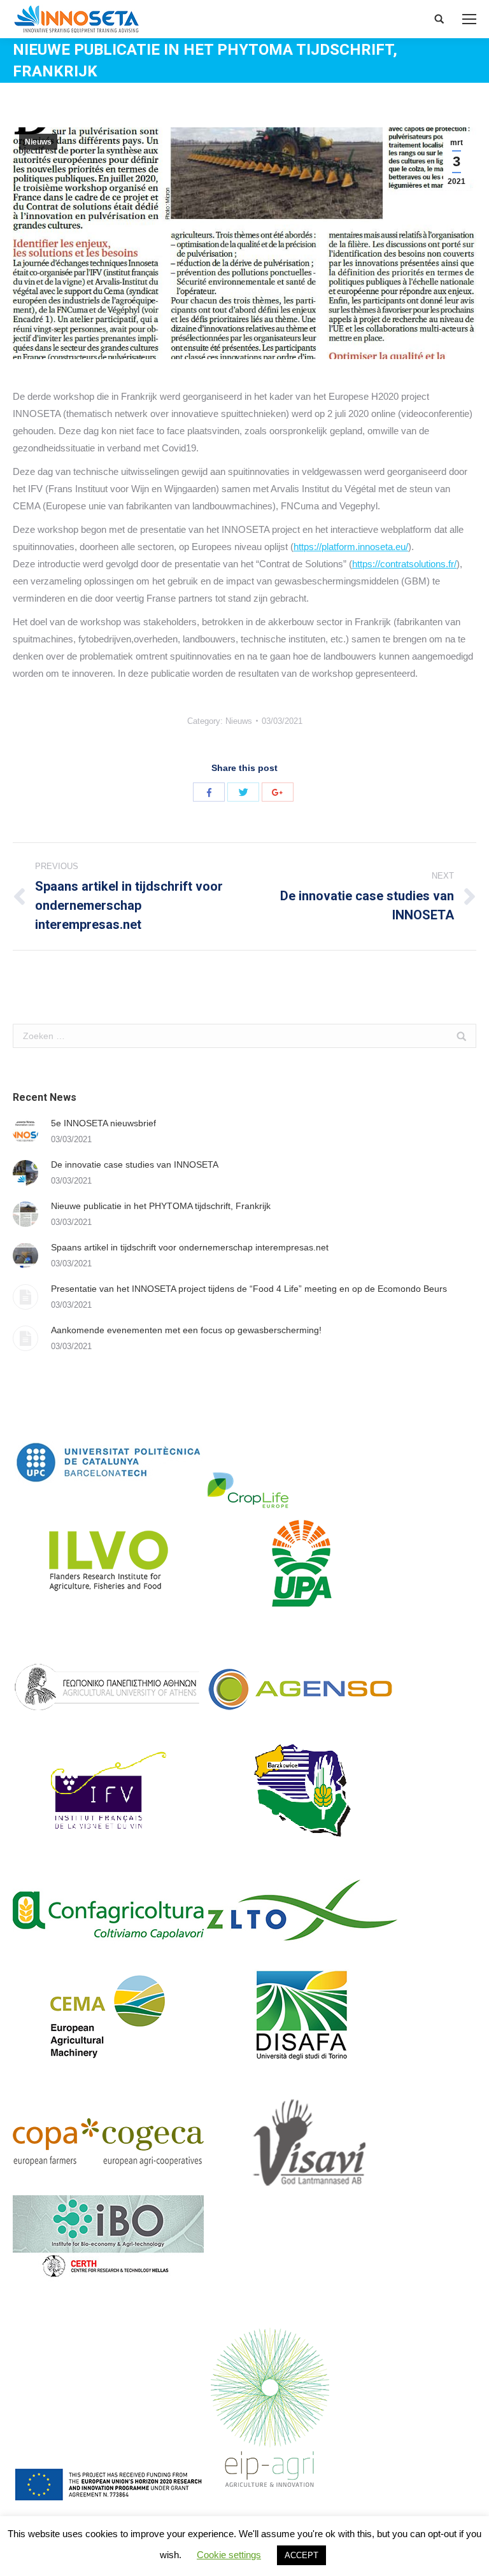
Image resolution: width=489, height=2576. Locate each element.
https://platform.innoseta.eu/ (351, 547)
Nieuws (38, 142)
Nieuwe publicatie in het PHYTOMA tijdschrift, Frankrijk (161, 1206)
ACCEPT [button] (301, 2555)
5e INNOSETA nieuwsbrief (103, 1123)
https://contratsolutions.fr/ (404, 564)
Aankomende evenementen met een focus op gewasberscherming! (186, 1330)
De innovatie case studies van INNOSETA (135, 1164)
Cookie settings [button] (229, 2555)
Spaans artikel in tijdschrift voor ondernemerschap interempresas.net (190, 1247)
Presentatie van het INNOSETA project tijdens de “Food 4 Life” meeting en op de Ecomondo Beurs (249, 1289)
